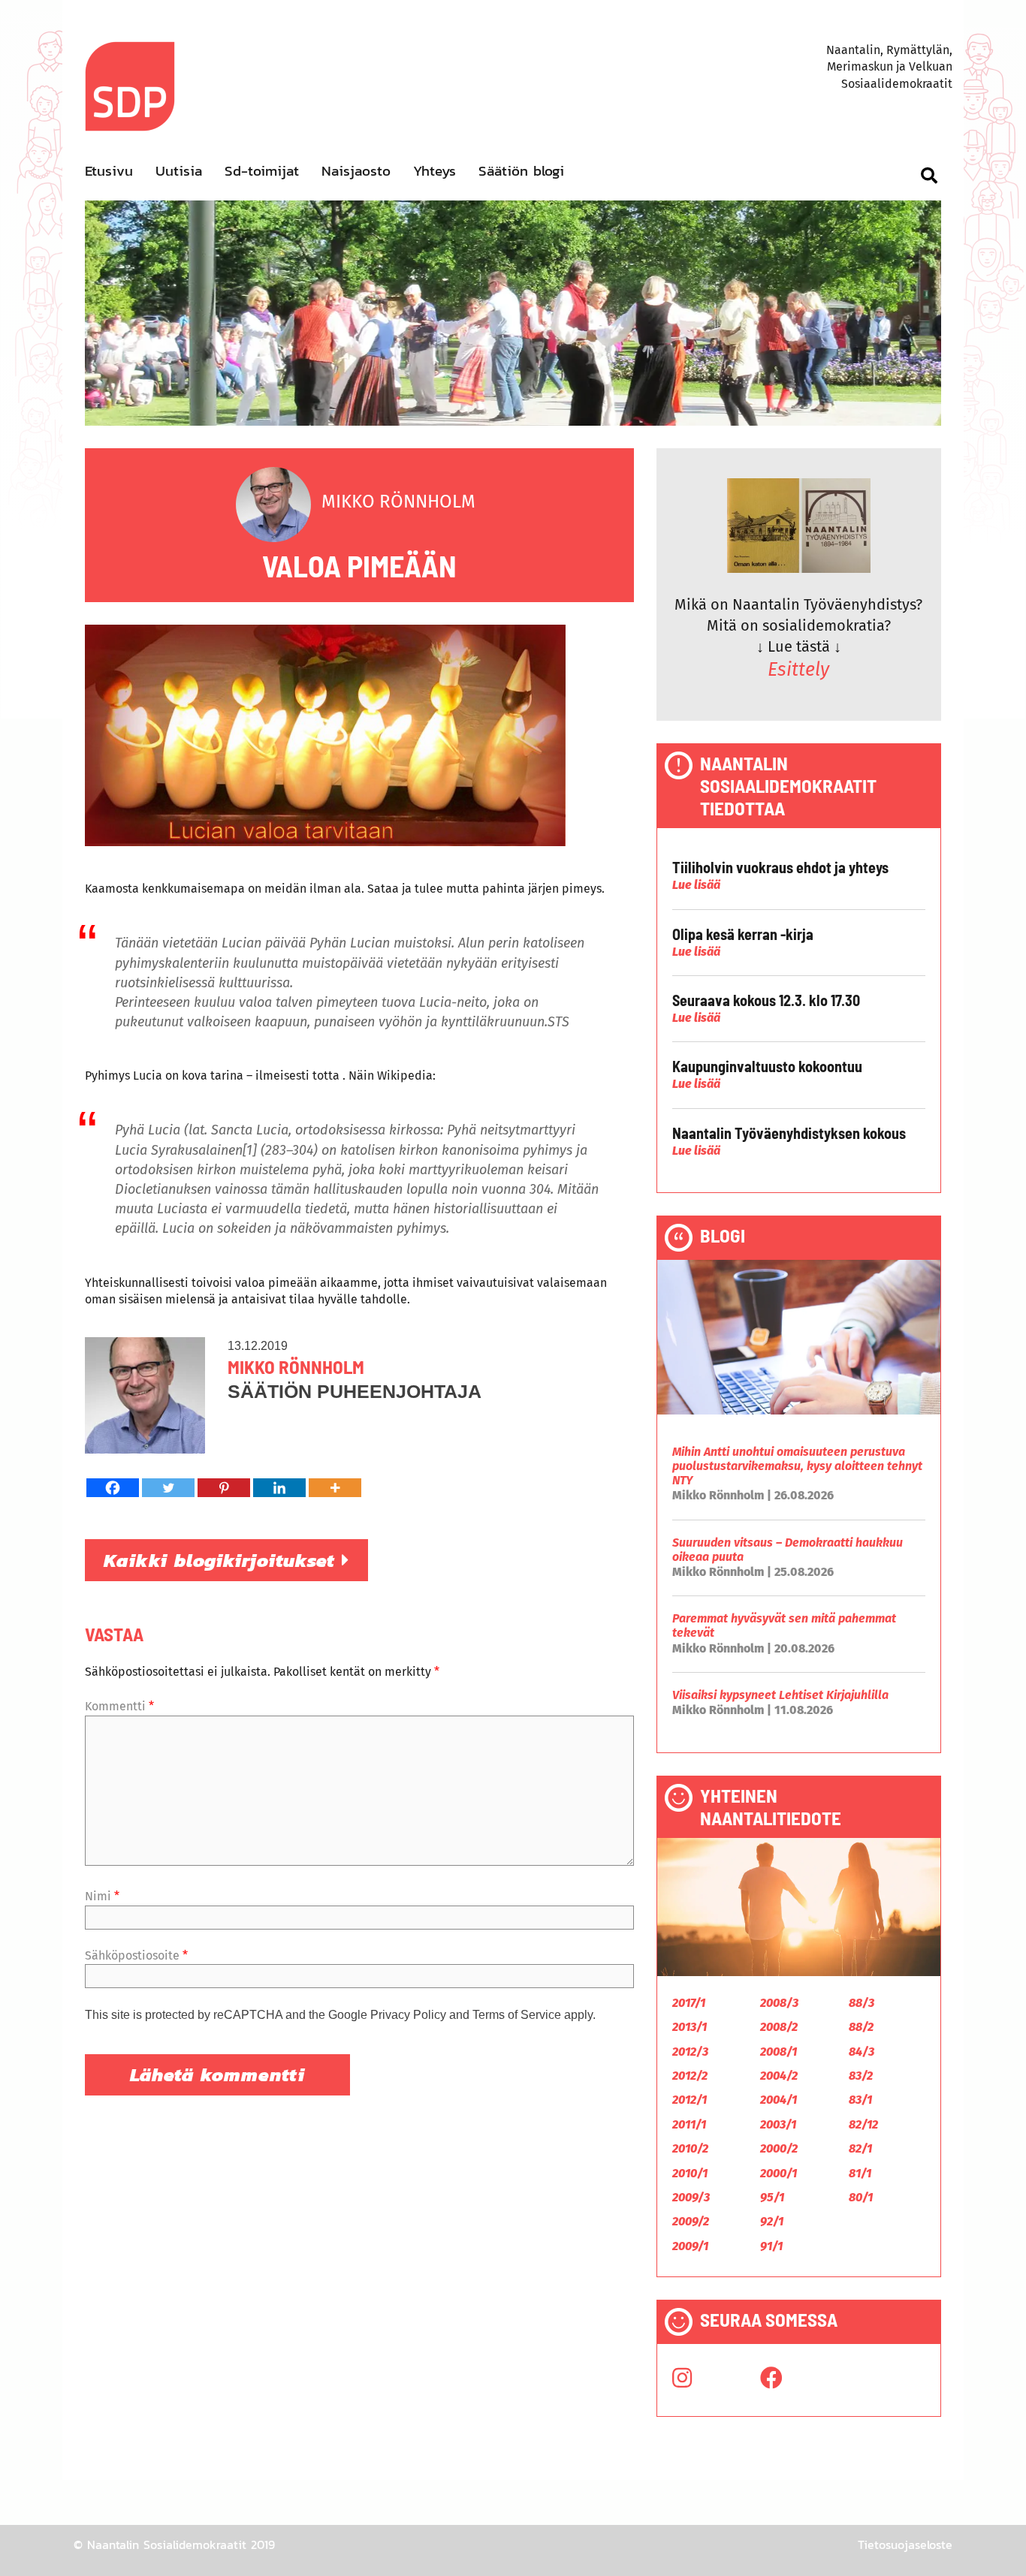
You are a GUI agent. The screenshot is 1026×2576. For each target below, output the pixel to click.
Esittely (798, 670)
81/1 (860, 2173)
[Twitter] (168, 1488)
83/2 (861, 2076)
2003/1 (778, 2124)
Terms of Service (517, 2015)
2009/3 (691, 2197)
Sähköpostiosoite (136, 1955)
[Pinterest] (224, 1488)
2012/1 (690, 2100)
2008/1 (779, 2052)
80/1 (861, 2197)
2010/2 (690, 2148)
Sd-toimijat (262, 171)
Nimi (102, 1896)
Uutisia (179, 171)
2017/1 (689, 2003)
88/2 (861, 2027)
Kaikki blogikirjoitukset (223, 1560)
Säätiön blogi (521, 171)
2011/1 (689, 2124)
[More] (335, 1488)
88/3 (862, 2003)
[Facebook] (113, 1488)
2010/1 (690, 2173)
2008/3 (779, 2003)
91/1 (771, 2246)
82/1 (860, 2148)
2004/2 (779, 2076)
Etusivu (109, 171)
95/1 (772, 2197)
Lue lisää (696, 885)
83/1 (860, 2100)
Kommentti (119, 1706)
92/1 (772, 2221)
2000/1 (779, 2173)
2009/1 (690, 2246)
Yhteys (435, 171)
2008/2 (779, 2027)
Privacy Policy (408, 2015)
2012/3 (690, 2052)
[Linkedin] (279, 1488)
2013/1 (690, 2027)
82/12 (863, 2124)
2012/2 (690, 2076)
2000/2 (779, 2148)
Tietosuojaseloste (905, 2544)
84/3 (862, 2052)
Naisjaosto (356, 171)
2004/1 (779, 2100)
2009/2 (691, 2221)
